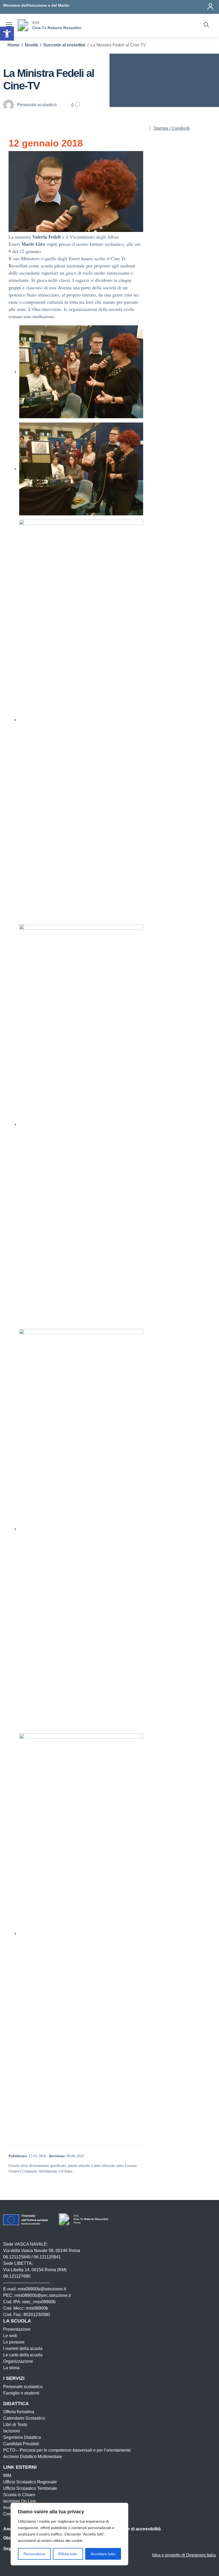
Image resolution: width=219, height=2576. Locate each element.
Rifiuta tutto (68, 2554)
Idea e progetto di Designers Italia (184, 2555)
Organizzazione (18, 2361)
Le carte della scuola (23, 2355)
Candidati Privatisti (21, 2444)
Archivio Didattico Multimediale (33, 2457)
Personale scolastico (23, 2387)
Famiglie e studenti (21, 2393)
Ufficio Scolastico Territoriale (30, 2488)
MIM (7, 2476)
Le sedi (10, 2336)
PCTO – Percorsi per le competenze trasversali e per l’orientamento (67, 2450)
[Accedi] (211, 5)
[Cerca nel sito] (206, 25)
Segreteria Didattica (22, 2437)
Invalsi (9, 2508)
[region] (69, 2534)
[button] (7, 34)
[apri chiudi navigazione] (9, 25)
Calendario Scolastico (24, 2418)
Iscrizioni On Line (20, 2501)
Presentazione (17, 2329)
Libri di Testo (15, 2425)
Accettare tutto (103, 2554)
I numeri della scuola (23, 2348)
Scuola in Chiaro (19, 2495)
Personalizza (34, 2554)
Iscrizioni (12, 2431)
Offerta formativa (19, 2412)
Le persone (14, 2342)
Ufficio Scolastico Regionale (30, 2482)
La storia (11, 2368)
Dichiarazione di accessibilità (131, 2529)
